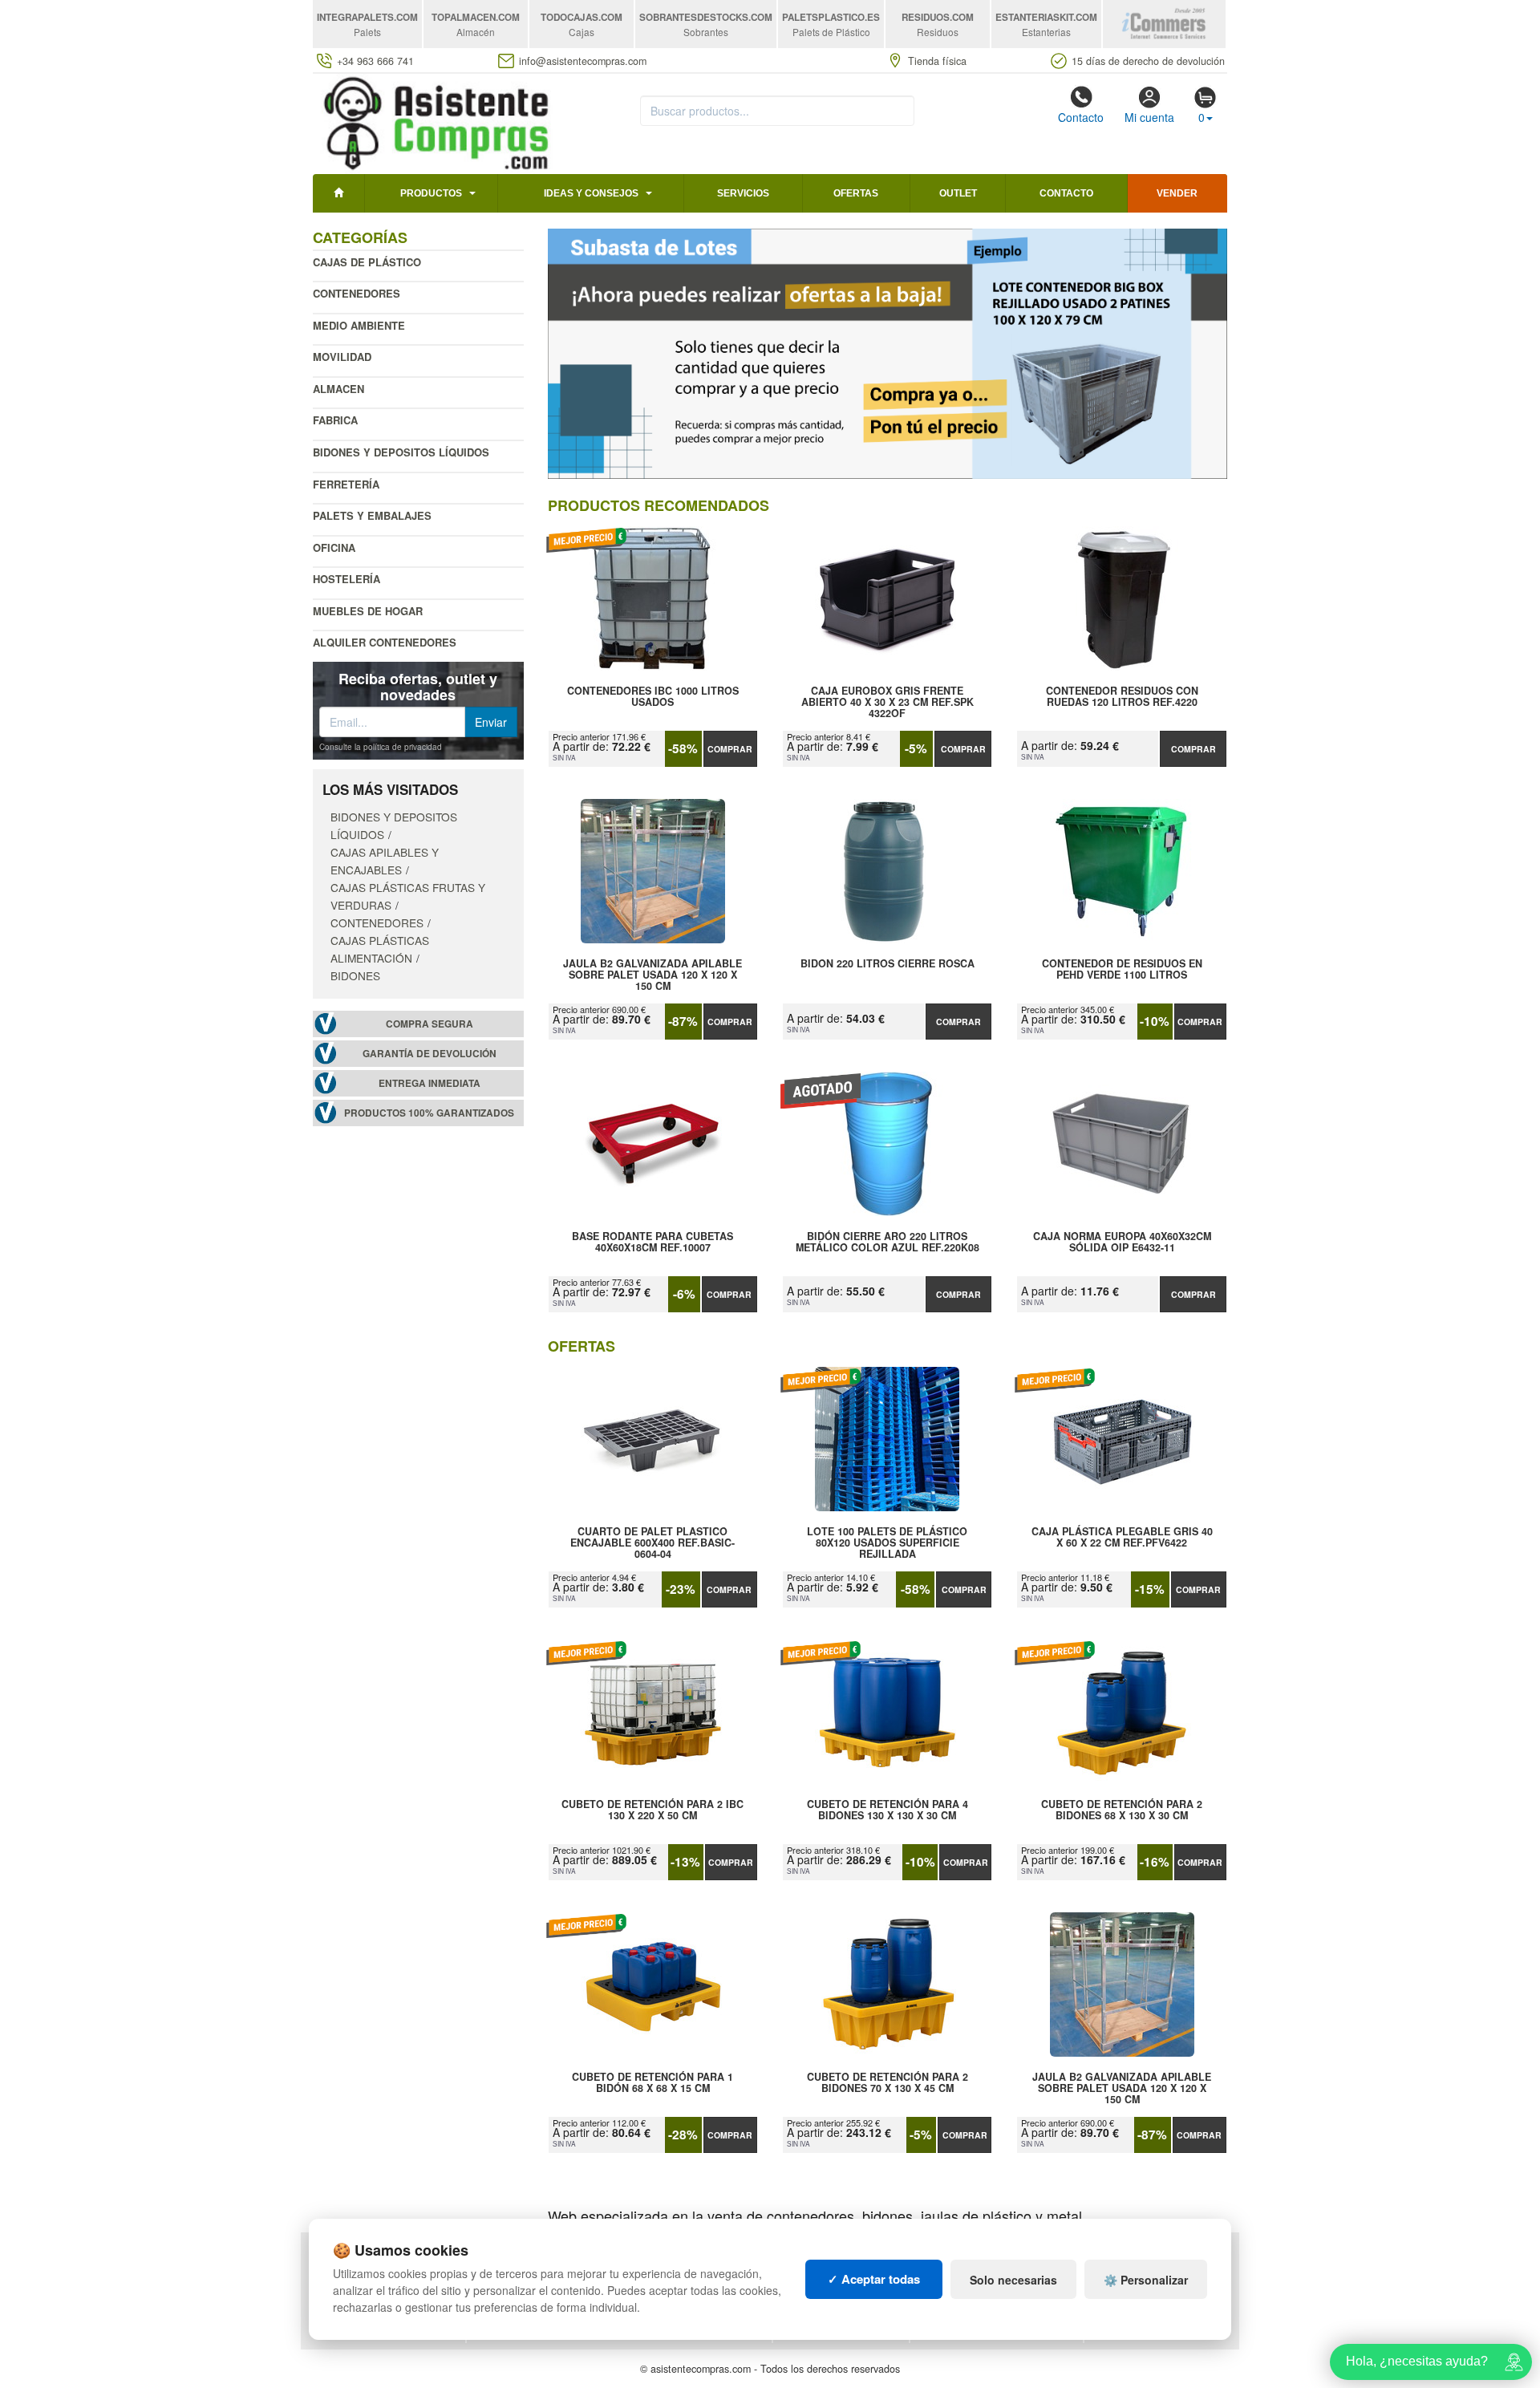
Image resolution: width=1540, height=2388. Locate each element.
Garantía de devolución (430, 1054)
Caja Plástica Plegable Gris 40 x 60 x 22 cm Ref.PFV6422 (1122, 1538)
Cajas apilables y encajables (385, 861)
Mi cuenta (1149, 117)
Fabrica (335, 420)
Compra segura (430, 1024)
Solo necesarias (1013, 2280)
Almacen (338, 389)
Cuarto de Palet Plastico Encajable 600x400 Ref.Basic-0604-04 (652, 1543)
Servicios (743, 193)
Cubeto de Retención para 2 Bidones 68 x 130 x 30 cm (1122, 1810)
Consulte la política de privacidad (381, 747)
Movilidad (342, 357)
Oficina (334, 547)
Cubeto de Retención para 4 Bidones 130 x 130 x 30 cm (888, 1810)
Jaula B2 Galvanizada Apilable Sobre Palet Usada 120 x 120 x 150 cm (652, 975)
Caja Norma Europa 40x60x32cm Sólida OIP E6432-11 (1122, 1243)
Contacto (1081, 117)
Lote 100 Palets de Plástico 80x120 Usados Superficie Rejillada (887, 1543)
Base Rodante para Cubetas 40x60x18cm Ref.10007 (652, 1243)
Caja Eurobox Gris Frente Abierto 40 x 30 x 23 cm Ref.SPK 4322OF (888, 702)
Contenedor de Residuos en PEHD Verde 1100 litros (1122, 970)
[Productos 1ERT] (888, 354)
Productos (431, 193)
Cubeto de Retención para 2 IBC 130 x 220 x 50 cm (652, 1810)
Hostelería (346, 579)
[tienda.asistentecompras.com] (437, 122)
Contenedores (357, 293)
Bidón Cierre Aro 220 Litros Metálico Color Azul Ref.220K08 (888, 1243)
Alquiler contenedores (385, 642)
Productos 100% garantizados (429, 1113)
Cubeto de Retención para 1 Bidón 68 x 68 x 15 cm (652, 2083)
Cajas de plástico (367, 262)
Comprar (730, 749)
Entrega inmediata (430, 1083)
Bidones (355, 975)
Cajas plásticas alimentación (380, 949)
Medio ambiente (359, 325)
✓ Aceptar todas (874, 2279)
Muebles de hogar (368, 611)
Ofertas (856, 193)
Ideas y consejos (591, 193)
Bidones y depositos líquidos (401, 452)
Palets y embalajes (372, 515)
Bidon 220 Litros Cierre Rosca (888, 964)
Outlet (958, 193)
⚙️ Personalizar (1146, 2280)
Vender (1177, 193)
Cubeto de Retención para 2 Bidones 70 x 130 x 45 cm (888, 2083)
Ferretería (346, 484)
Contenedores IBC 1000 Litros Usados (653, 697)
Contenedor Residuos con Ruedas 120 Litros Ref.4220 (1122, 697)
